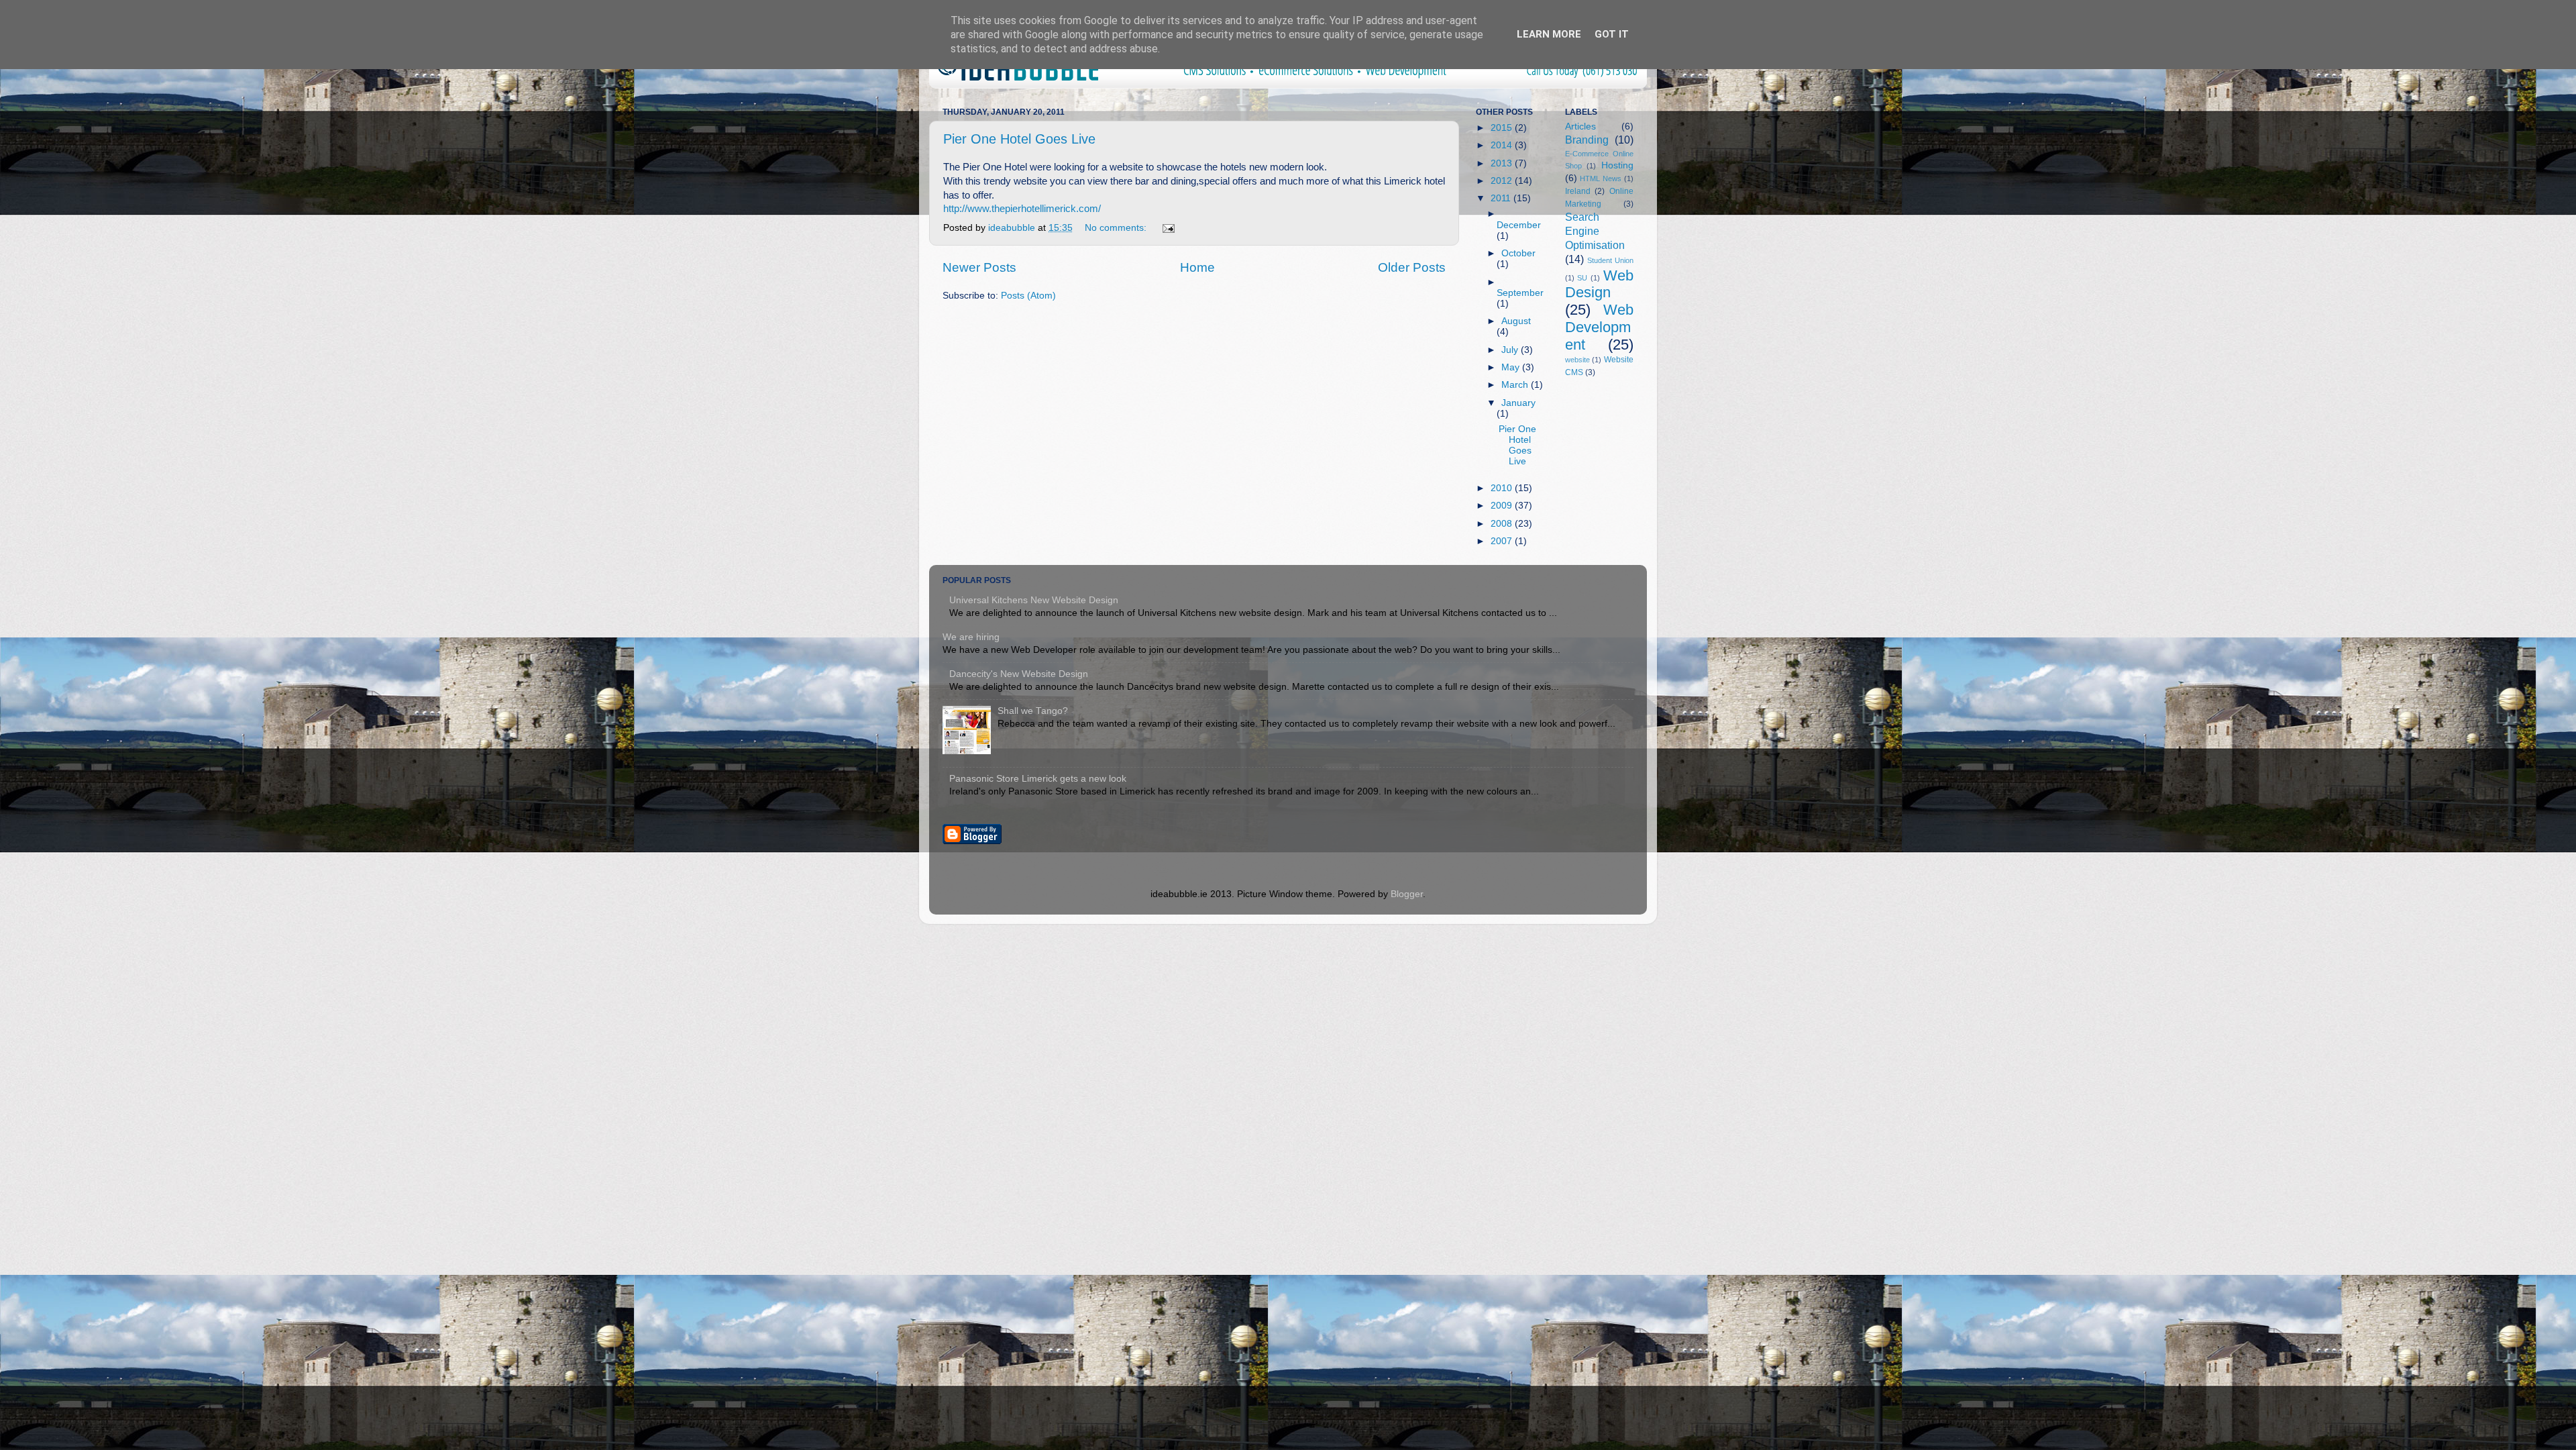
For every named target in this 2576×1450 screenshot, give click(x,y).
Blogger (1407, 894)
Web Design (1600, 284)
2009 (1503, 506)
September (1520, 293)
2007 (1503, 541)
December (1519, 225)
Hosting (1617, 165)
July (1511, 350)
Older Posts (1412, 267)
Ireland (1578, 191)
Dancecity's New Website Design (1019, 674)
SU (1582, 278)
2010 (1503, 488)
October (1518, 253)
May (1512, 367)
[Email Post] (1168, 228)
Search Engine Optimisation (1595, 231)
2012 (1503, 181)
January (1518, 403)
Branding (1587, 140)
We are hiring (971, 637)
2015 (1503, 128)
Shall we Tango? (1033, 711)
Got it (1612, 34)
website (1577, 360)
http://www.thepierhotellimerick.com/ (1022, 209)
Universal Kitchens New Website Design (1034, 600)
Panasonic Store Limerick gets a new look (1038, 779)
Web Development (1600, 327)
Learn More (1549, 34)
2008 (1503, 524)
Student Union (1610, 260)
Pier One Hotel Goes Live (1019, 139)
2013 (1503, 163)
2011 (1502, 198)
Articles (1580, 126)
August (1516, 321)
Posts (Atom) (1028, 296)
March (1516, 385)
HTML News (1601, 178)
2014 (1503, 145)
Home (1197, 267)
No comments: (1117, 228)
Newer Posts (979, 267)
